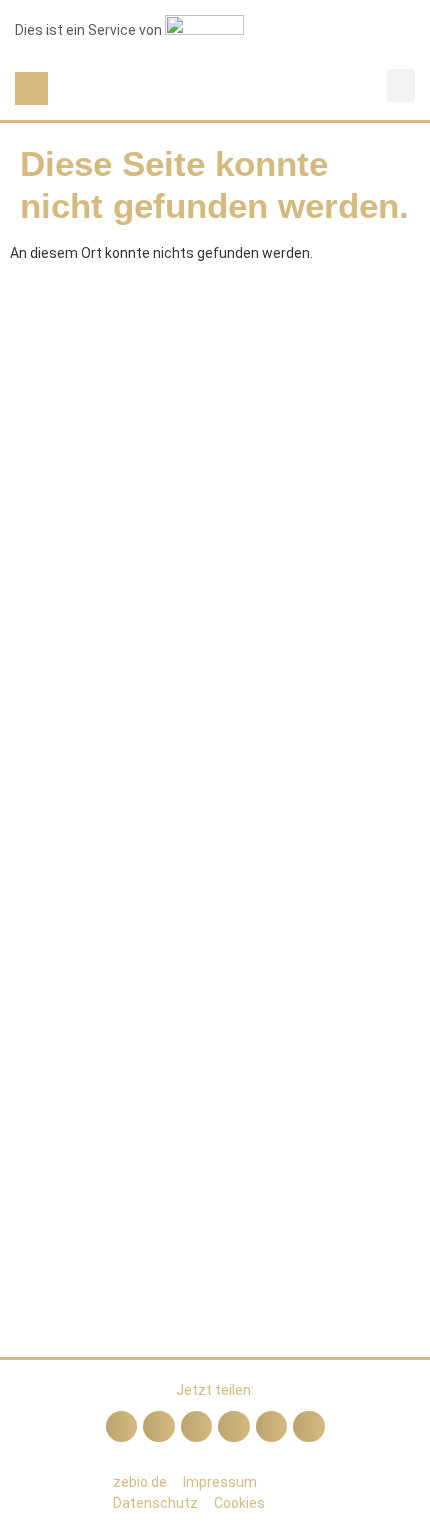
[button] (31, 88)
